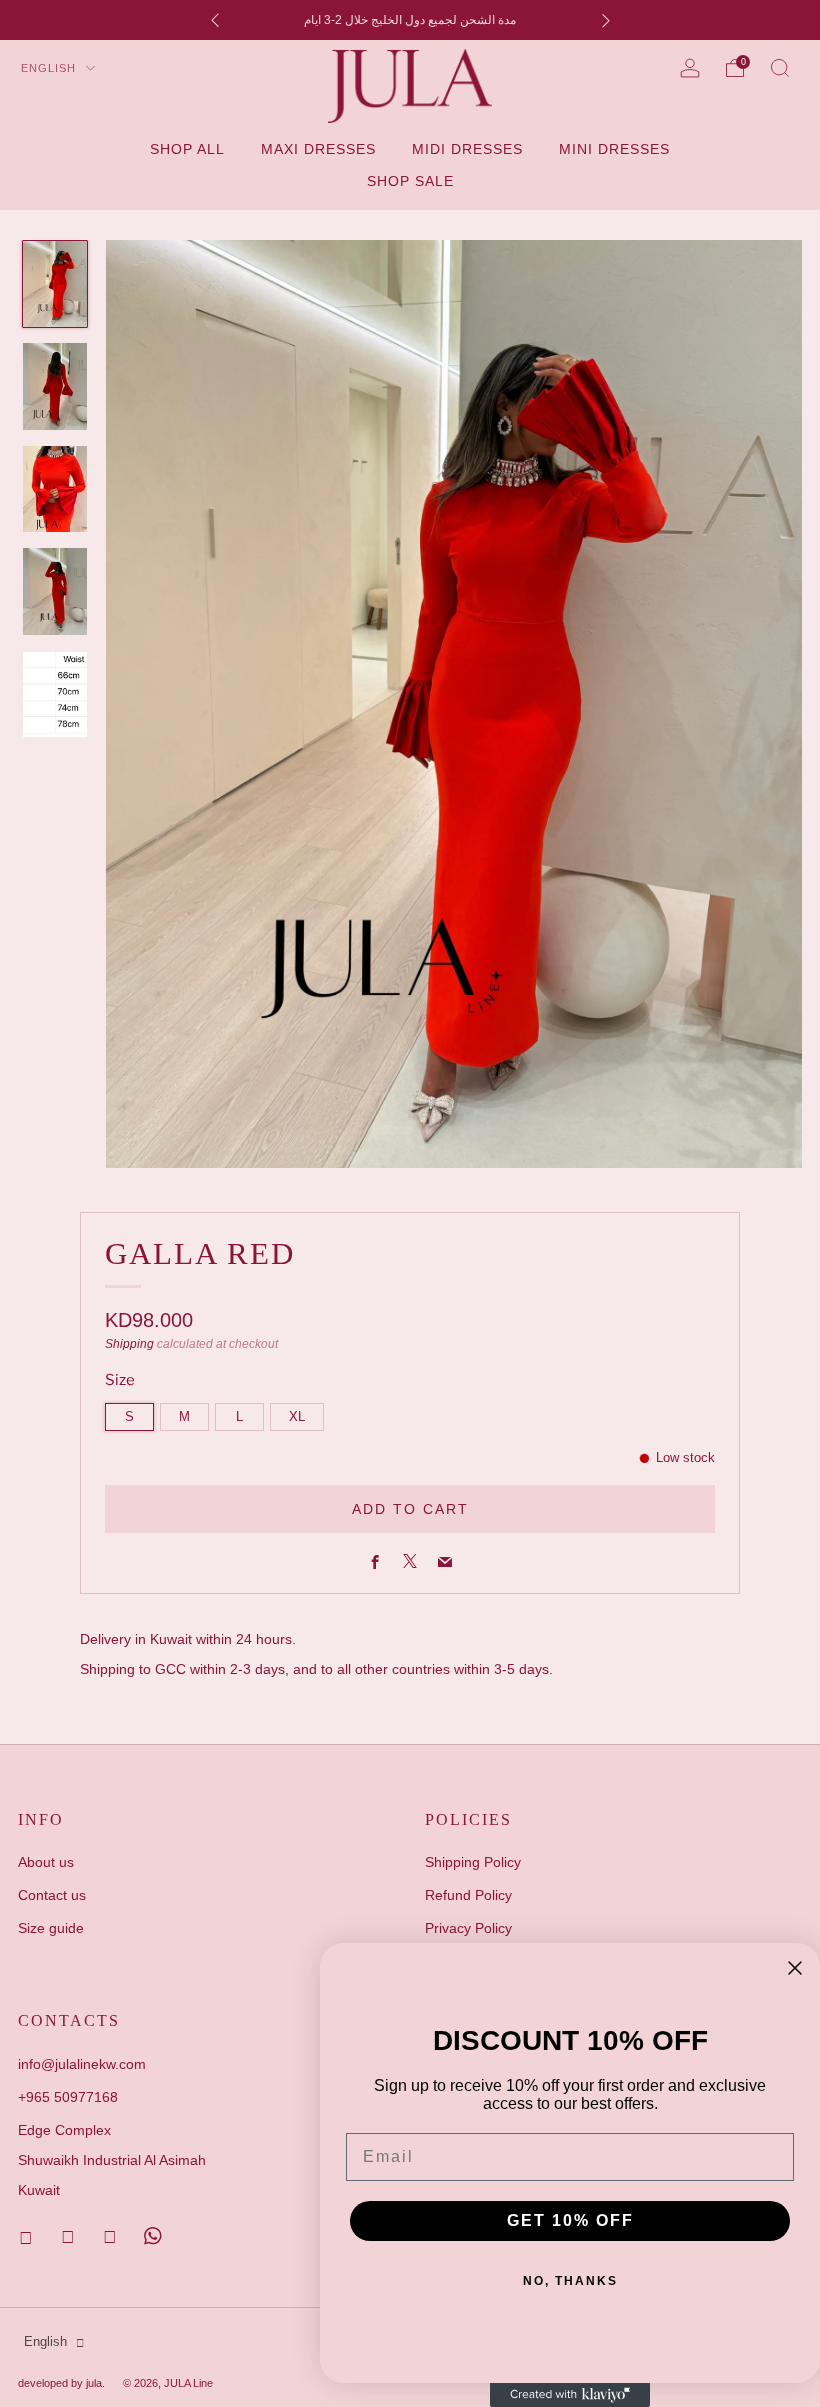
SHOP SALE (410, 181)
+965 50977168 (68, 2097)
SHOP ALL (187, 149)
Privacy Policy (468, 1928)
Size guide (51, 1928)
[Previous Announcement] (215, 20)
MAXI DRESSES (318, 149)
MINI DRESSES (614, 149)
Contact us (52, 1895)
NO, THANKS (570, 2281)
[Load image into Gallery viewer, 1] (55, 284)
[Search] (780, 68)
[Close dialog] (795, 1968)
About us (46, 1862)
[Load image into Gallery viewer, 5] (55, 694)
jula (94, 2383)
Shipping (129, 1344)
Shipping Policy (473, 1862)
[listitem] (410, 20)
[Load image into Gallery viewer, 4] (55, 591)
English (50, 68)
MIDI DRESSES (467, 149)
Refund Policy (468, 1895)
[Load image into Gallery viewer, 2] (55, 386)
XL (297, 1417)
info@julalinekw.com (82, 2064)
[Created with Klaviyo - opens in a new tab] (570, 2395)
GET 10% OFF (570, 2220)
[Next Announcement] (606, 20)
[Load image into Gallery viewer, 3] (55, 489)
